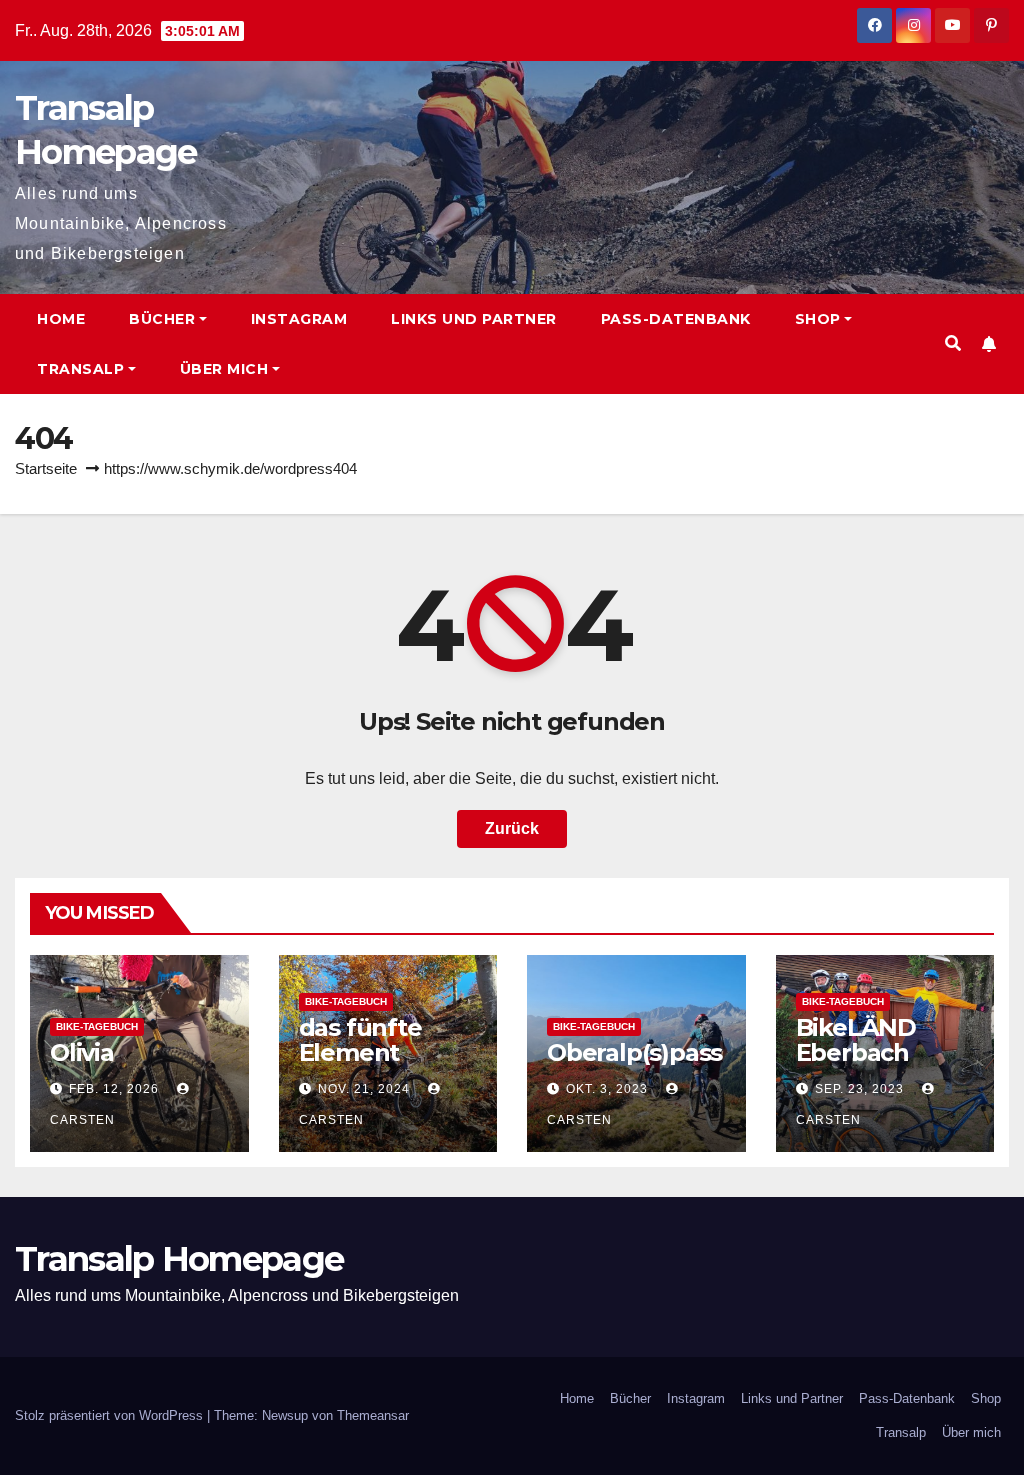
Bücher (162, 319)
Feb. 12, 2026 (114, 1089)
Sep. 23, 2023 (859, 1089)
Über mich (224, 369)
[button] (953, 343)
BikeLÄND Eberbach (856, 1040)
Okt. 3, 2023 (607, 1089)
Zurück (512, 828)
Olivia (82, 1052)
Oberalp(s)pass (634, 1052)
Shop (818, 319)
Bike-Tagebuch (97, 1026)
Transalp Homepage (179, 1259)
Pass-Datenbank (676, 319)
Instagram (299, 319)
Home (61, 319)
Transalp (80, 369)
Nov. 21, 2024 (364, 1089)
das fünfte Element (360, 1040)
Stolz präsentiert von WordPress (111, 1415)
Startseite (46, 468)
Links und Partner (474, 319)
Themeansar (373, 1415)
